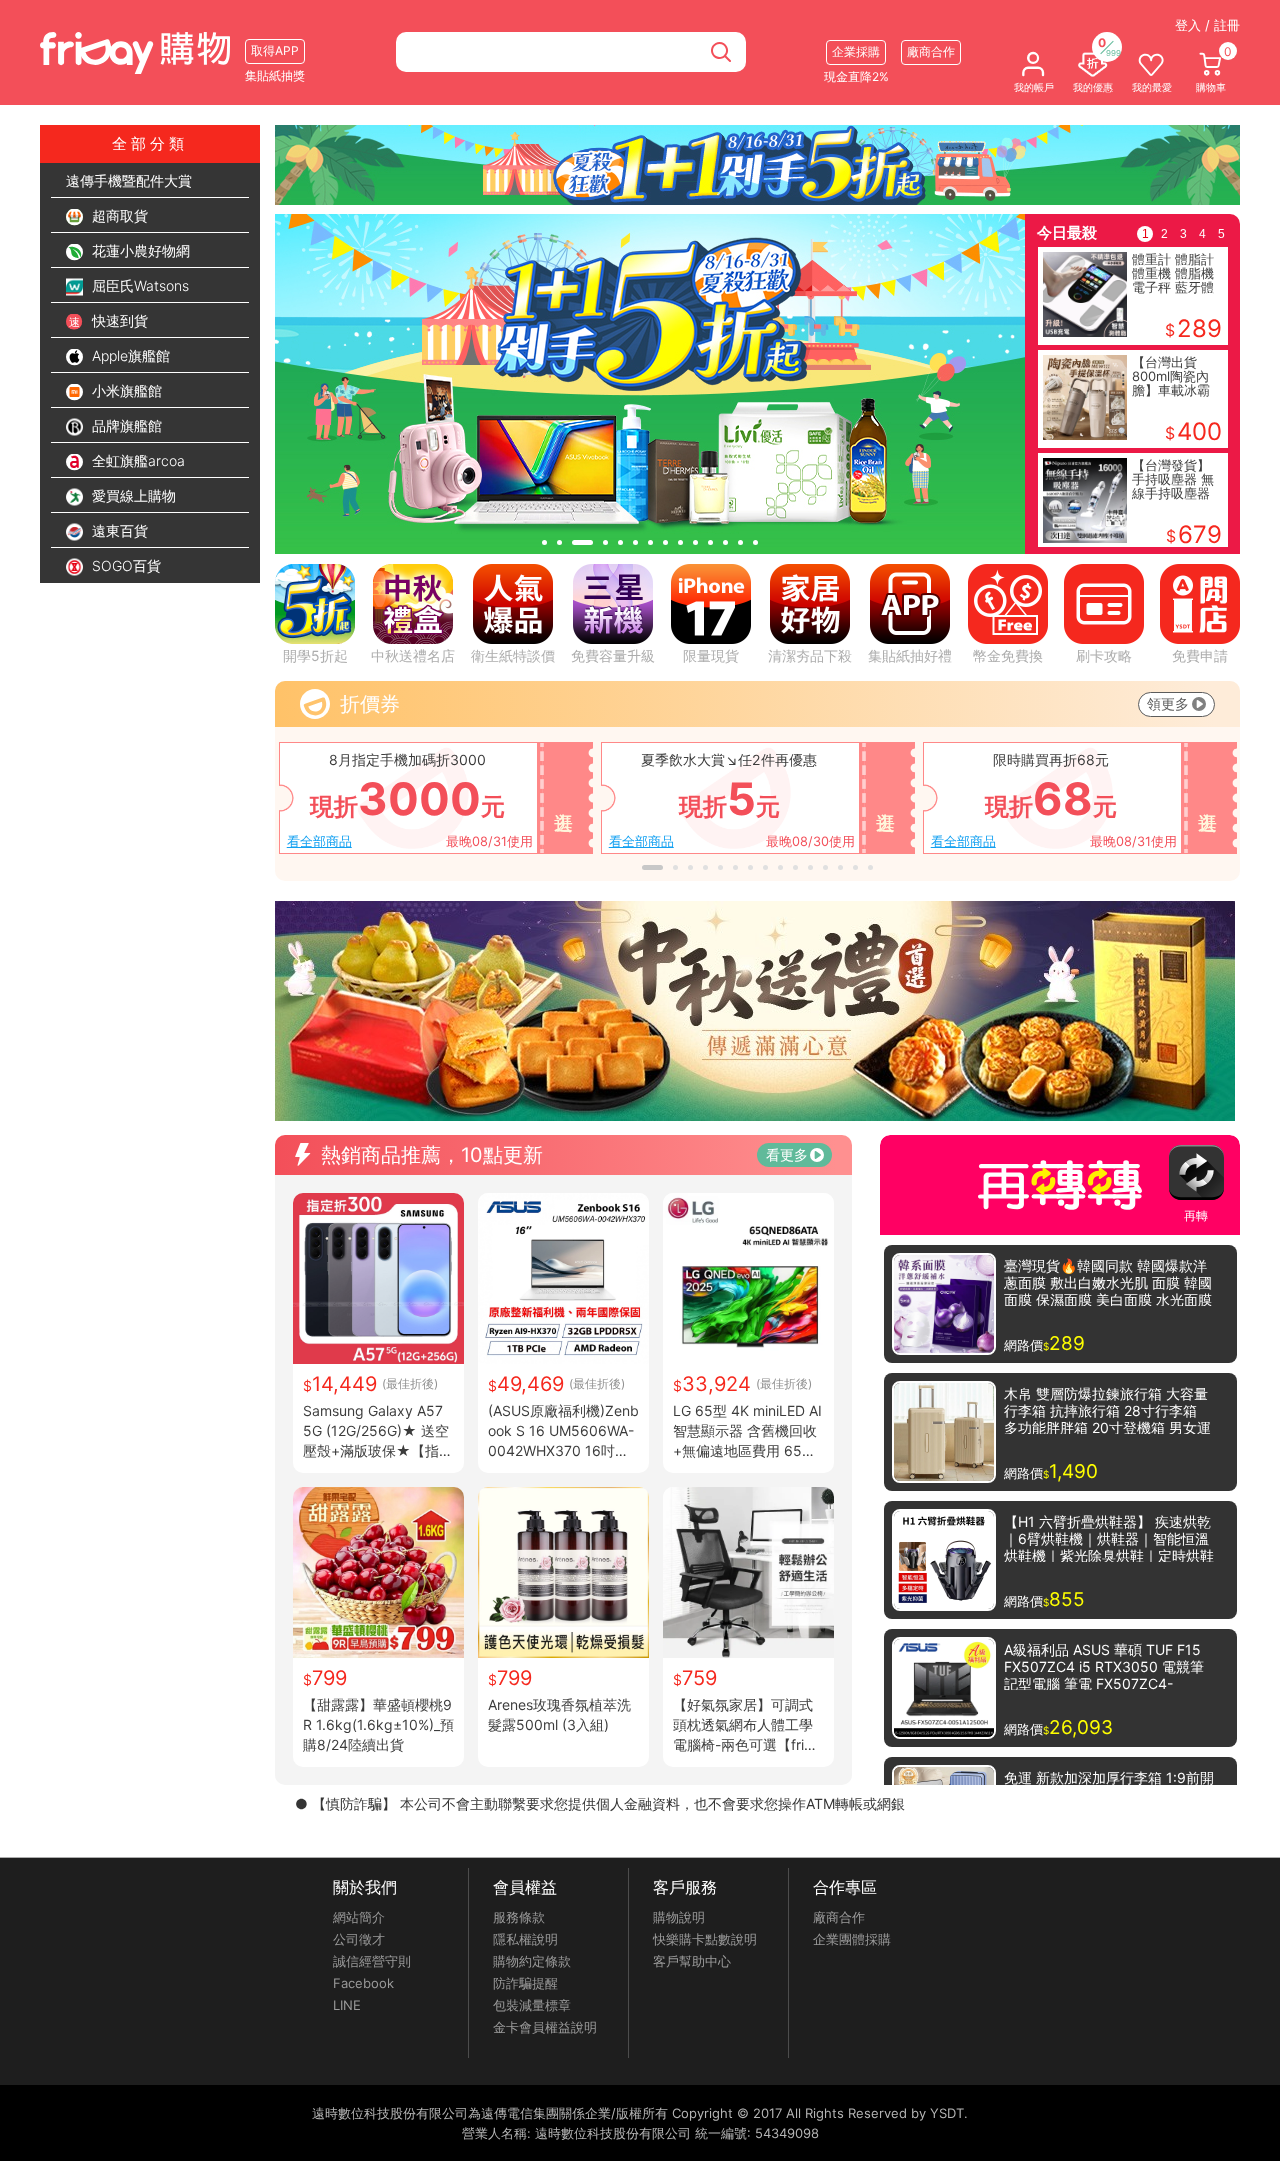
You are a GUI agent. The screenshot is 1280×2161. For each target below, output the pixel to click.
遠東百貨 (118, 530)
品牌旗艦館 (125, 425)
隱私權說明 (525, 1939)
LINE (347, 2005)
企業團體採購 (852, 1939)
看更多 (787, 1154)
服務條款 (519, 1917)
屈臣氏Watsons (138, 285)
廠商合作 (839, 1917)
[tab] (544, 542)
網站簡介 (359, 1917)
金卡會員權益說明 (545, 2027)
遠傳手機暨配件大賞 (129, 180)
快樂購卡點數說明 (705, 1939)
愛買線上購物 (132, 495)
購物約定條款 (532, 1961)
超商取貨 (118, 215)
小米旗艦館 (125, 390)
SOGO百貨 (124, 565)
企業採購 (856, 51)
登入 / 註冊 (1207, 25)
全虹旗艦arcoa (136, 460)
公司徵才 (359, 1939)
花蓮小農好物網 (139, 250)
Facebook (363, 1983)
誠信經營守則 (372, 1961)
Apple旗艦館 (129, 355)
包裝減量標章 (532, 2005)
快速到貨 (118, 320)
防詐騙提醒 (525, 1983)
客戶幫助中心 (692, 1961)
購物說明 (679, 1917)
